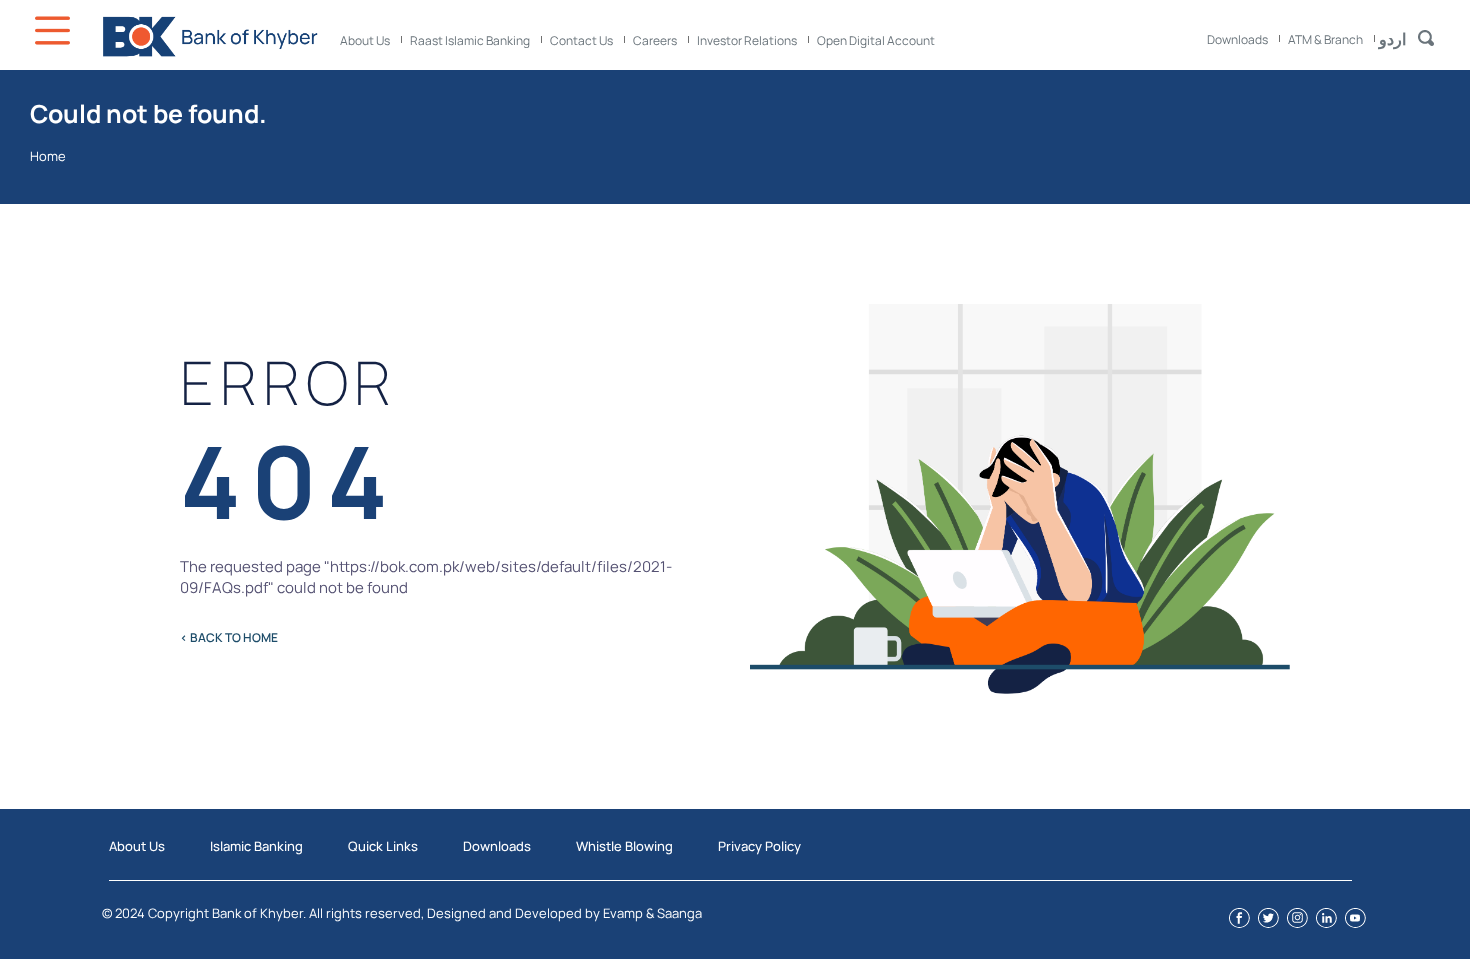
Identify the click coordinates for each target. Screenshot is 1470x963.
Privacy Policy (759, 846)
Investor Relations (747, 40)
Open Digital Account (876, 40)
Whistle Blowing (624, 846)
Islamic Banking (256, 846)
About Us (365, 40)
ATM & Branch (1325, 39)
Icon (55, 30)
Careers (655, 40)
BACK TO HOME (229, 637)
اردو (1392, 39)
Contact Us (581, 40)
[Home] (210, 36)
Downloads (1237, 39)
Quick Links (383, 846)
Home (48, 156)
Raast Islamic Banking (470, 40)
